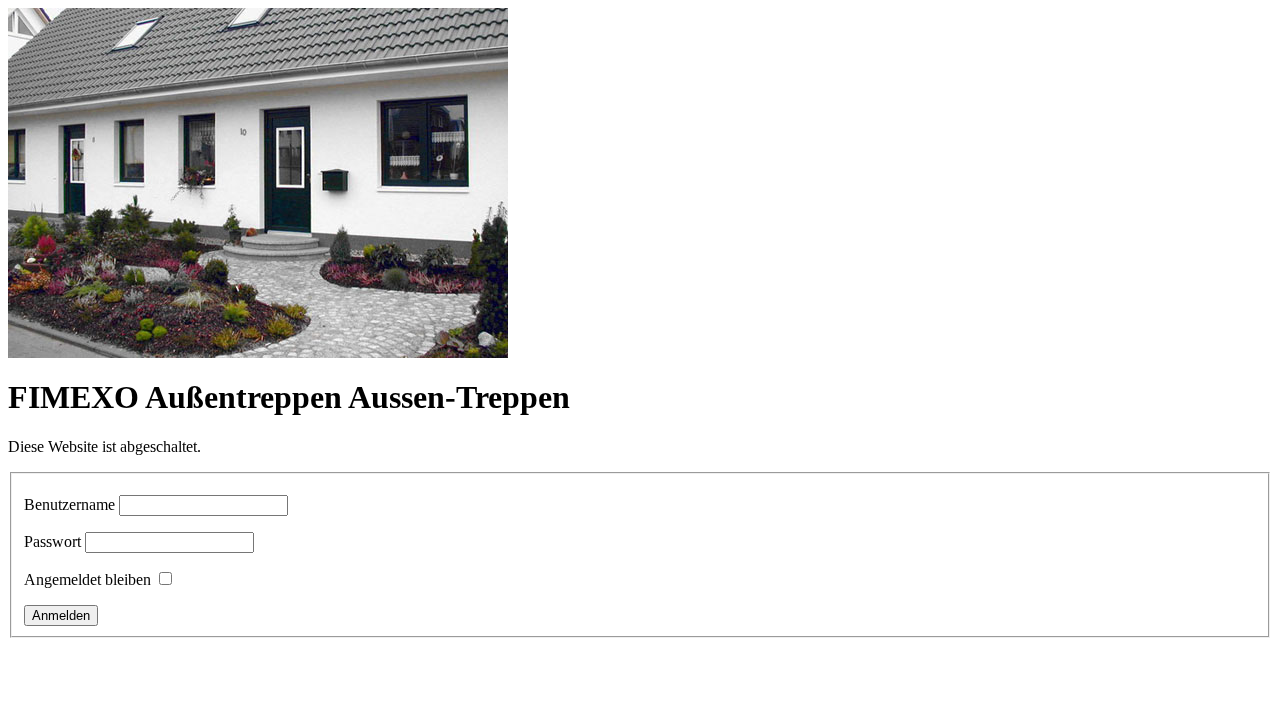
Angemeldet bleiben (87, 579)
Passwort (52, 541)
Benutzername (69, 504)
